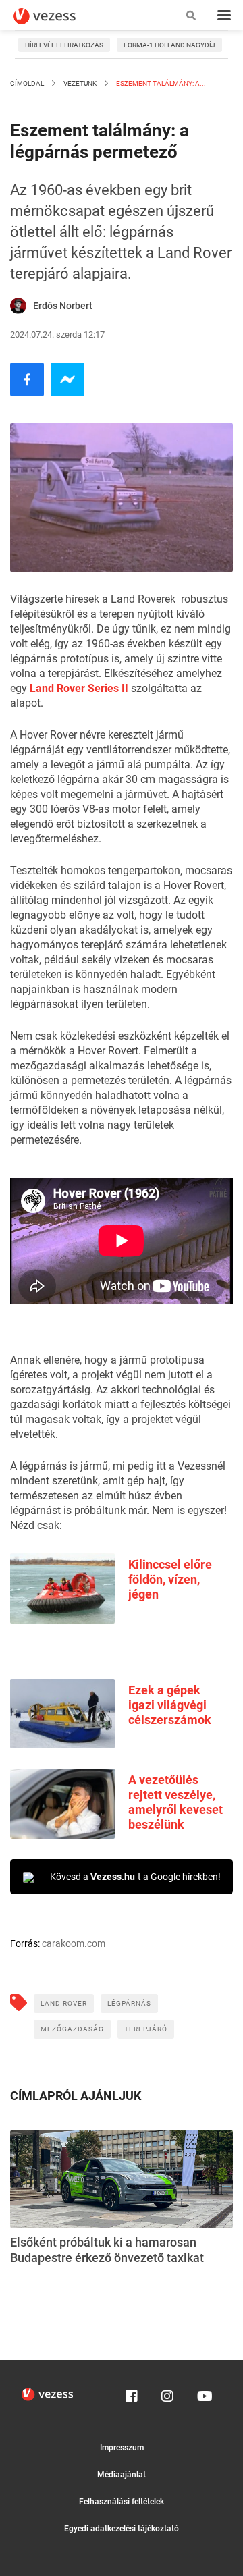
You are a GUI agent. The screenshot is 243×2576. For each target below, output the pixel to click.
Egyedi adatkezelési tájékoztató (122, 2529)
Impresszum (122, 2448)
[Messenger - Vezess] (67, 379)
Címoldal (27, 83)
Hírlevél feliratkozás (64, 45)
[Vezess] (57, 16)
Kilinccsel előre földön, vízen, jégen (170, 1579)
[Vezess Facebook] (132, 2393)
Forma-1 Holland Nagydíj (169, 45)
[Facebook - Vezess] (27, 379)
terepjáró (146, 2029)
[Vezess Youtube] (203, 2393)
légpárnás (129, 2003)
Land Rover (64, 2003)
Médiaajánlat (122, 2475)
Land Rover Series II (79, 688)
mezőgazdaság (72, 2029)
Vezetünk (80, 83)
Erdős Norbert (63, 306)
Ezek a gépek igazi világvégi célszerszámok (170, 1705)
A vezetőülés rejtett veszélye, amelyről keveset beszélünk (175, 1802)
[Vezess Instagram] (167, 2393)
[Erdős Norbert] (18, 306)
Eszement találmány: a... (160, 83)
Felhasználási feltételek (122, 2502)
